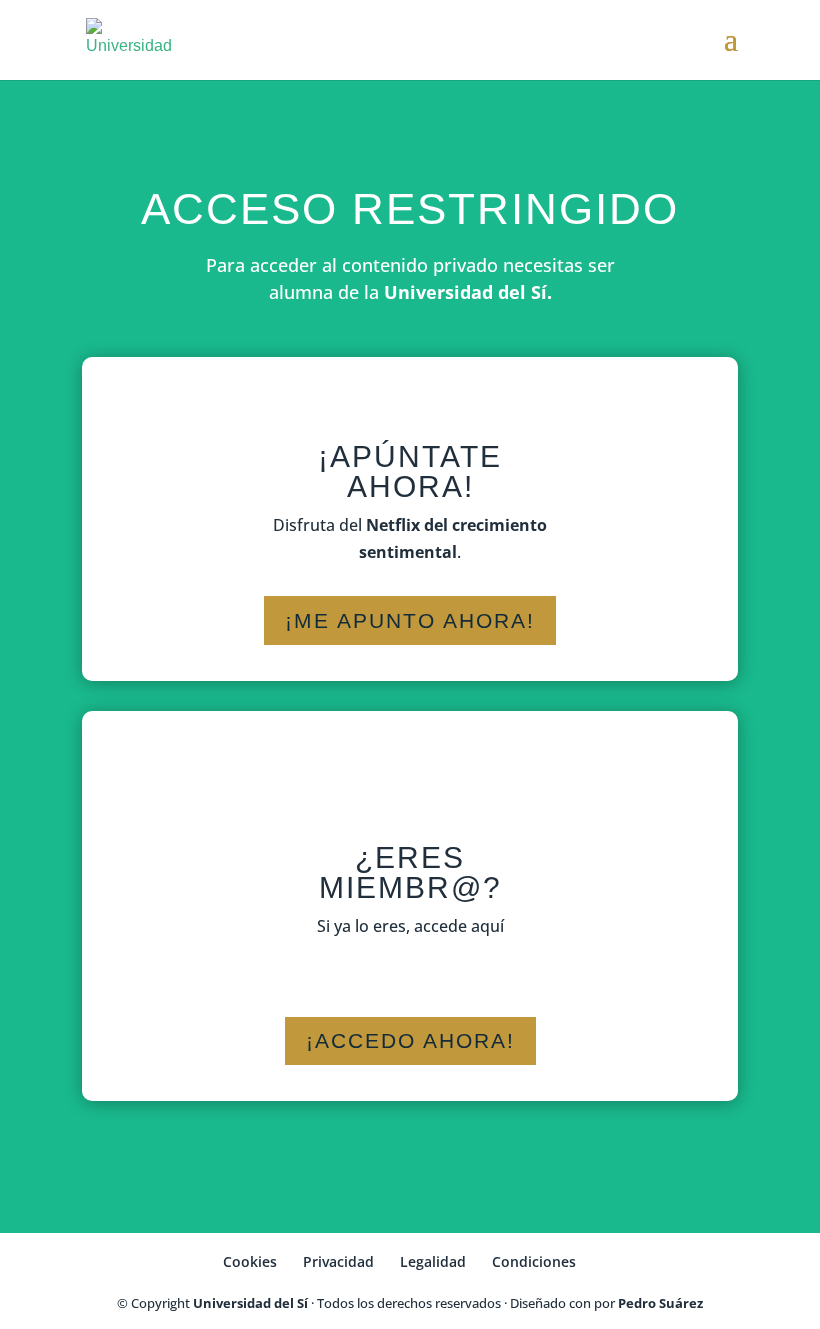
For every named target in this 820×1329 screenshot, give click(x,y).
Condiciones (534, 1261)
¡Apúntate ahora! (410, 471)
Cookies (250, 1261)
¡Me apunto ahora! (410, 620)
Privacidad (338, 1261)
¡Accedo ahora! (410, 1040)
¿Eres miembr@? (410, 872)
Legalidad (433, 1261)
